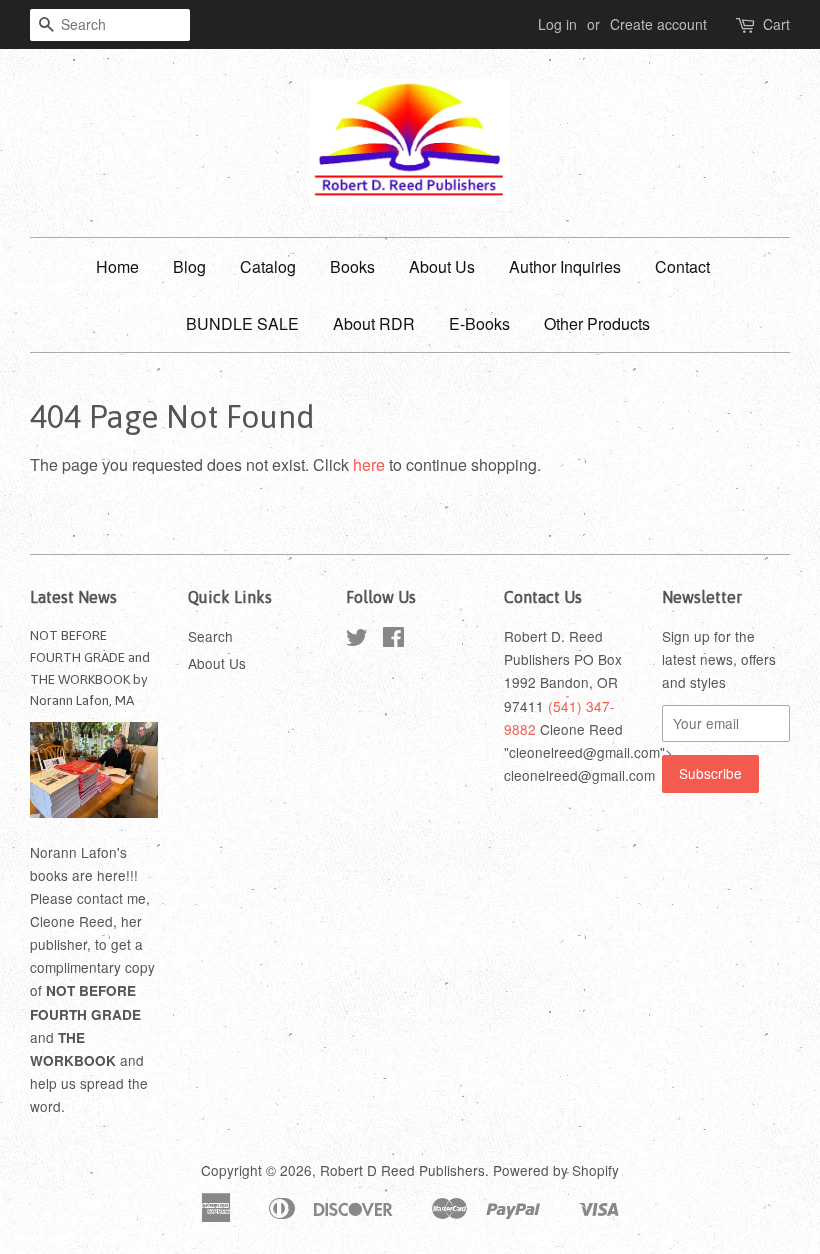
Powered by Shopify (556, 1170)
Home (117, 266)
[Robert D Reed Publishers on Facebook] (393, 640)
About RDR (374, 323)
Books (352, 266)
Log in (557, 24)
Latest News (73, 597)
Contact (682, 266)
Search (210, 636)
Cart (776, 24)
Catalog (268, 266)
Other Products (597, 323)
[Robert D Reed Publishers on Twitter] (357, 640)
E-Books (479, 323)
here (369, 464)
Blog (189, 266)
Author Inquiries (565, 266)
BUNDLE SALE (242, 323)
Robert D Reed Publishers (402, 1170)
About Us (442, 266)
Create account (658, 24)
